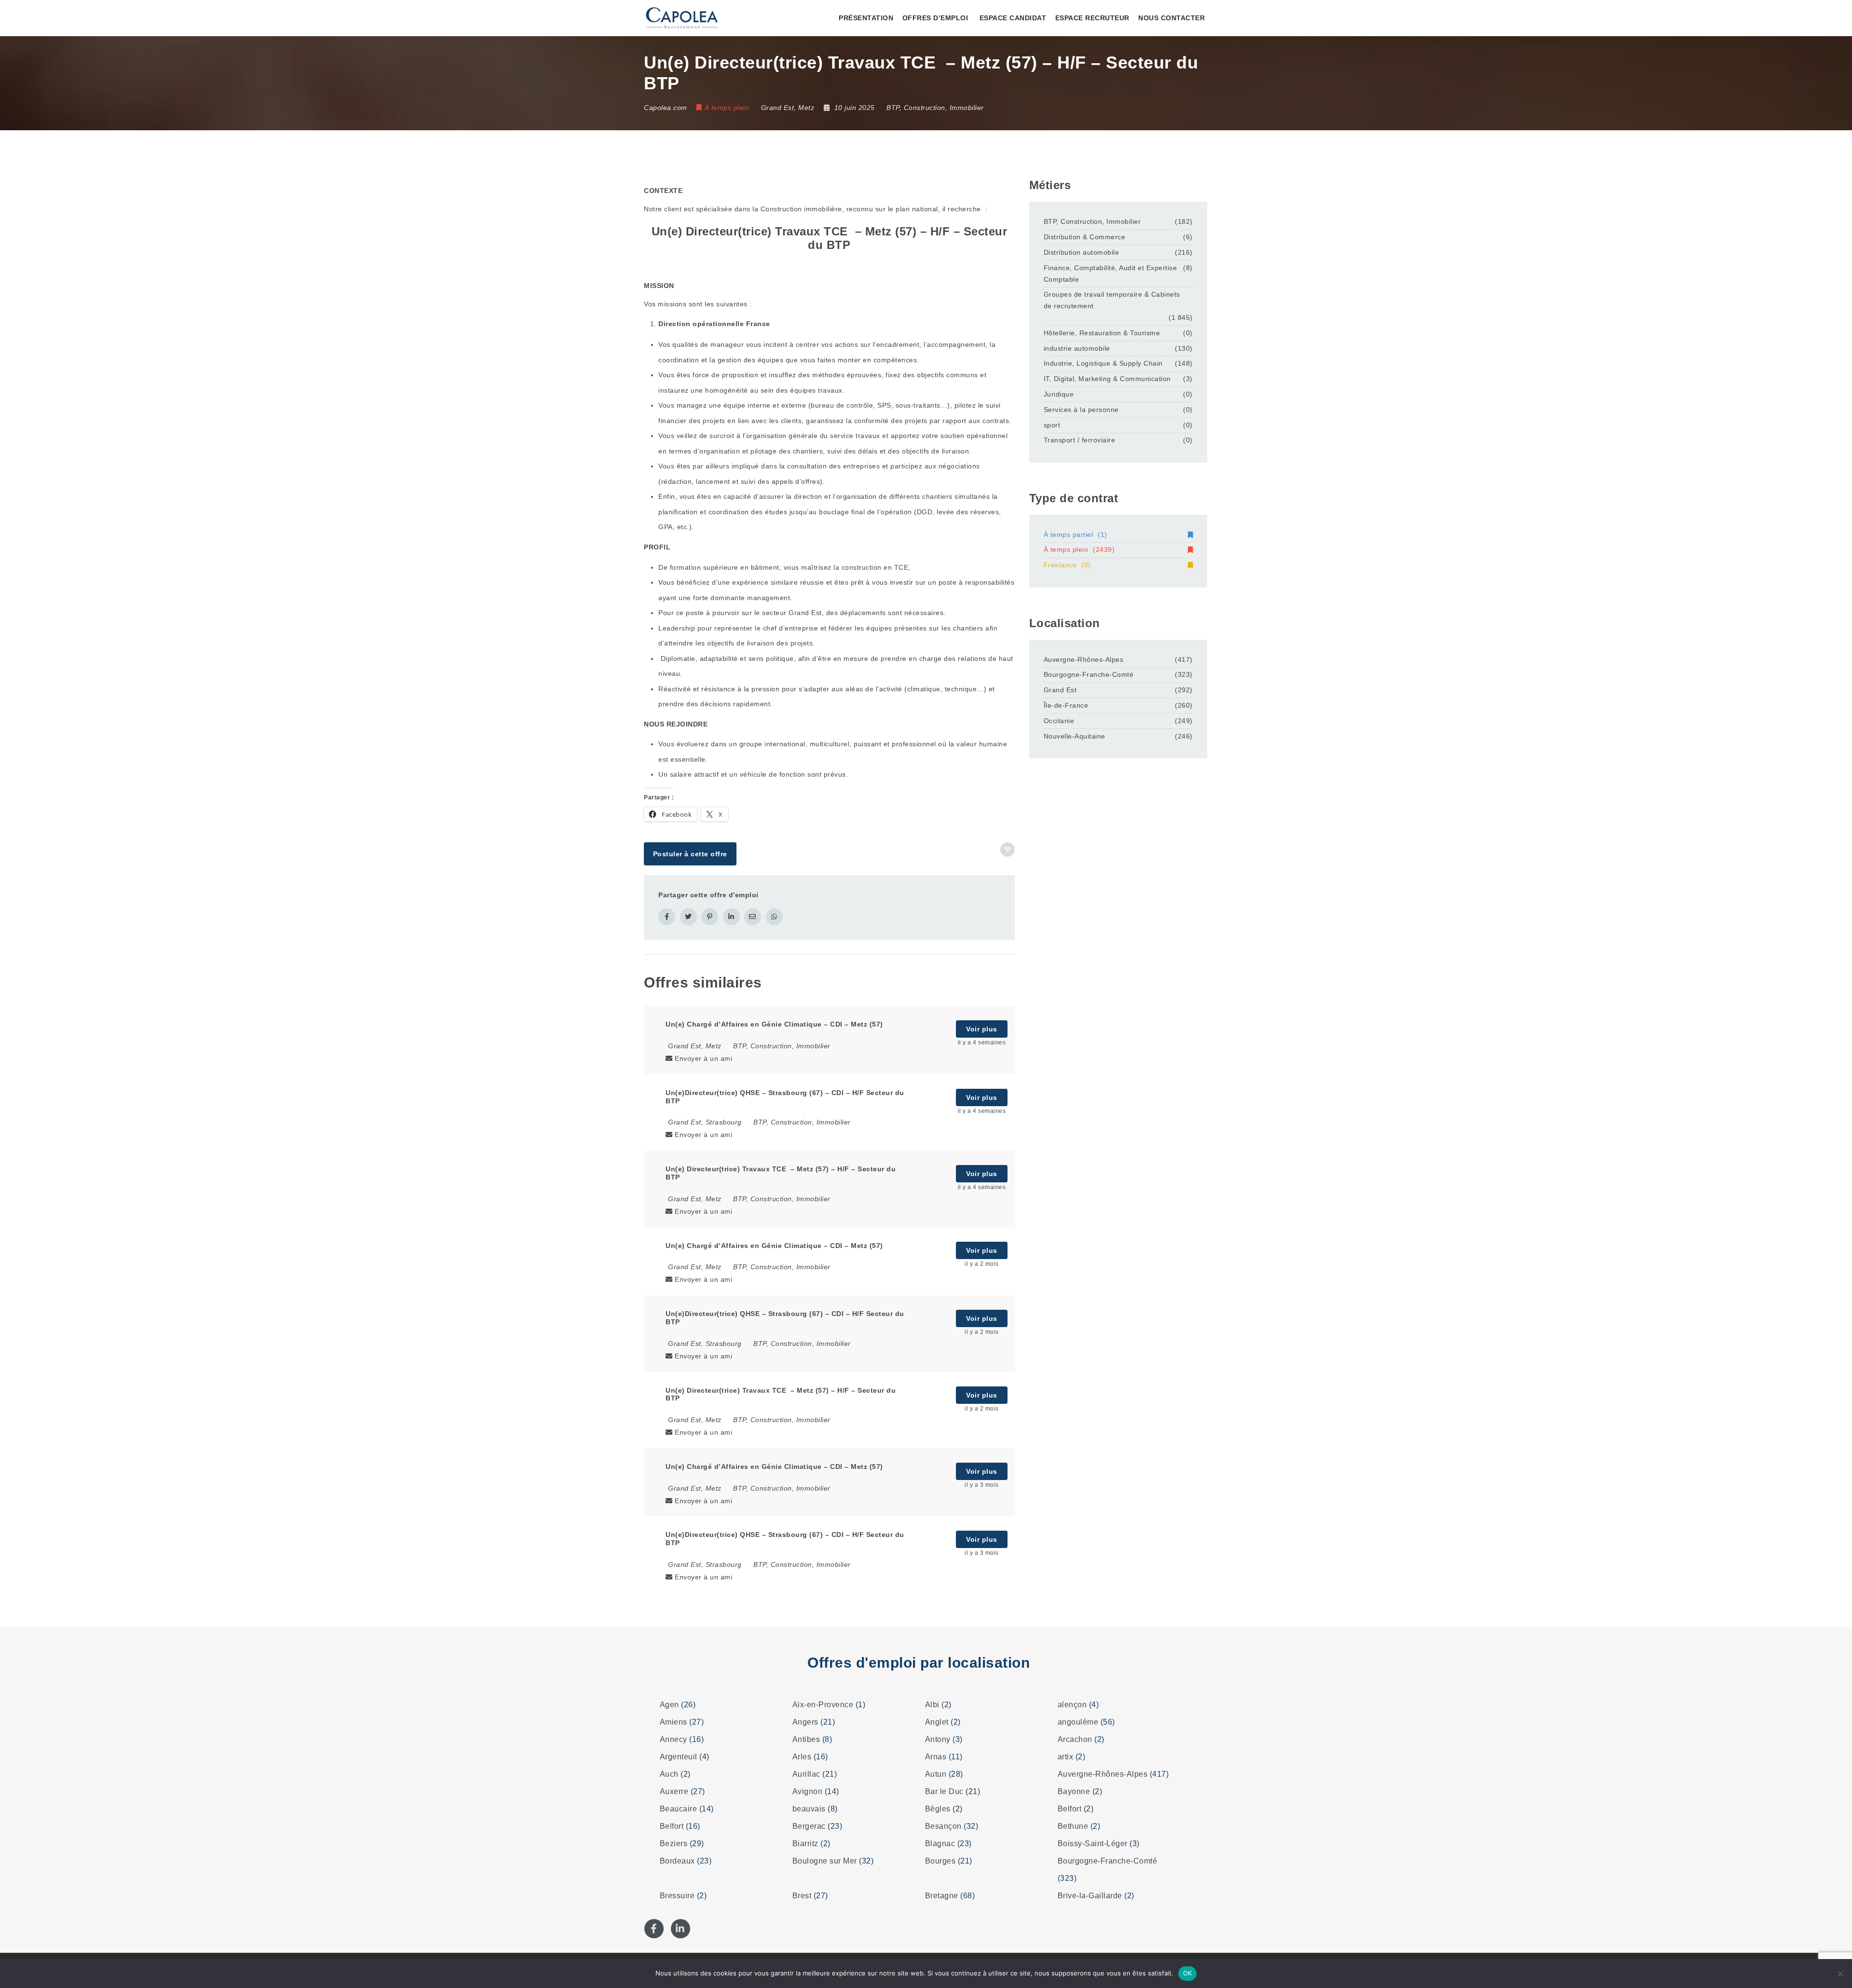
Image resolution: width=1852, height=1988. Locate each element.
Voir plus (982, 1029)
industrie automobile (1077, 348)
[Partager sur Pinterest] (710, 917)
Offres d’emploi (935, 18)
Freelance (1067, 565)
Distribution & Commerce (1085, 237)
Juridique (1059, 394)
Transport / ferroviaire (1080, 440)
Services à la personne (1081, 410)
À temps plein (1079, 549)
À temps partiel (1076, 535)
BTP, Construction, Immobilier (935, 108)
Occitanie (1059, 721)
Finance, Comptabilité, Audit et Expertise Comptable (1110, 274)
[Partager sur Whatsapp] (774, 917)
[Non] (1840, 1974)
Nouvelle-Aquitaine (1075, 736)
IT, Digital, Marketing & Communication (1107, 379)
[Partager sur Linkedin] (731, 917)
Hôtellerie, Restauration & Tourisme (1102, 333)
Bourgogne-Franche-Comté (1089, 674)
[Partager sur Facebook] (667, 917)
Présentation (866, 18)
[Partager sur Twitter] (688, 917)
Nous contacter (1171, 18)
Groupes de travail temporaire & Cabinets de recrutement (1112, 300)
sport (1052, 425)
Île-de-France (1066, 705)
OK (1188, 1973)
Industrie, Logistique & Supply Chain (1103, 363)
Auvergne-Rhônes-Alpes (1084, 659)
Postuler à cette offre (690, 854)
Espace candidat (1013, 18)
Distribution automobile (1082, 252)
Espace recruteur (1092, 18)
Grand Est (1060, 690)
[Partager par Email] (753, 917)
